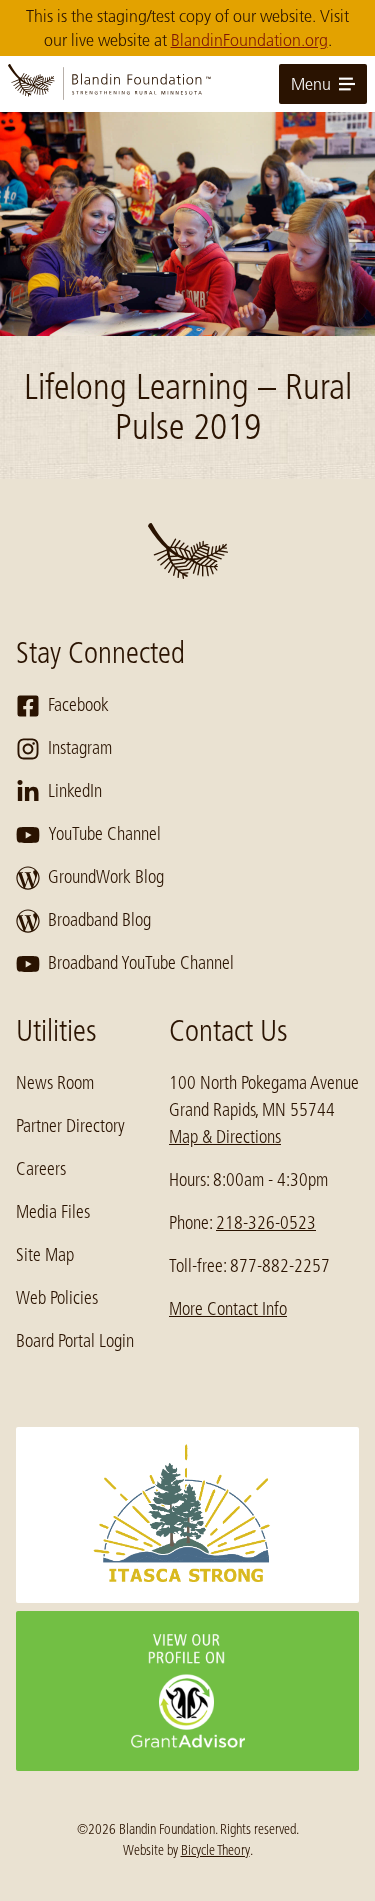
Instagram (80, 748)
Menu (311, 84)
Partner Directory (70, 1126)
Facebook (78, 705)
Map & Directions (225, 1137)
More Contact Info (228, 1309)
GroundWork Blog (106, 877)
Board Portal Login (75, 1341)
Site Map (45, 1255)
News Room (55, 1083)
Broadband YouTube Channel (141, 963)
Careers (41, 1169)
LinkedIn (75, 791)
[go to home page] (187, 84)
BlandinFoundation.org (249, 40)
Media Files (53, 1212)
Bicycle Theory (215, 1850)
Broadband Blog (99, 920)
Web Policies (57, 1298)
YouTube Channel (104, 834)
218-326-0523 (266, 1223)
